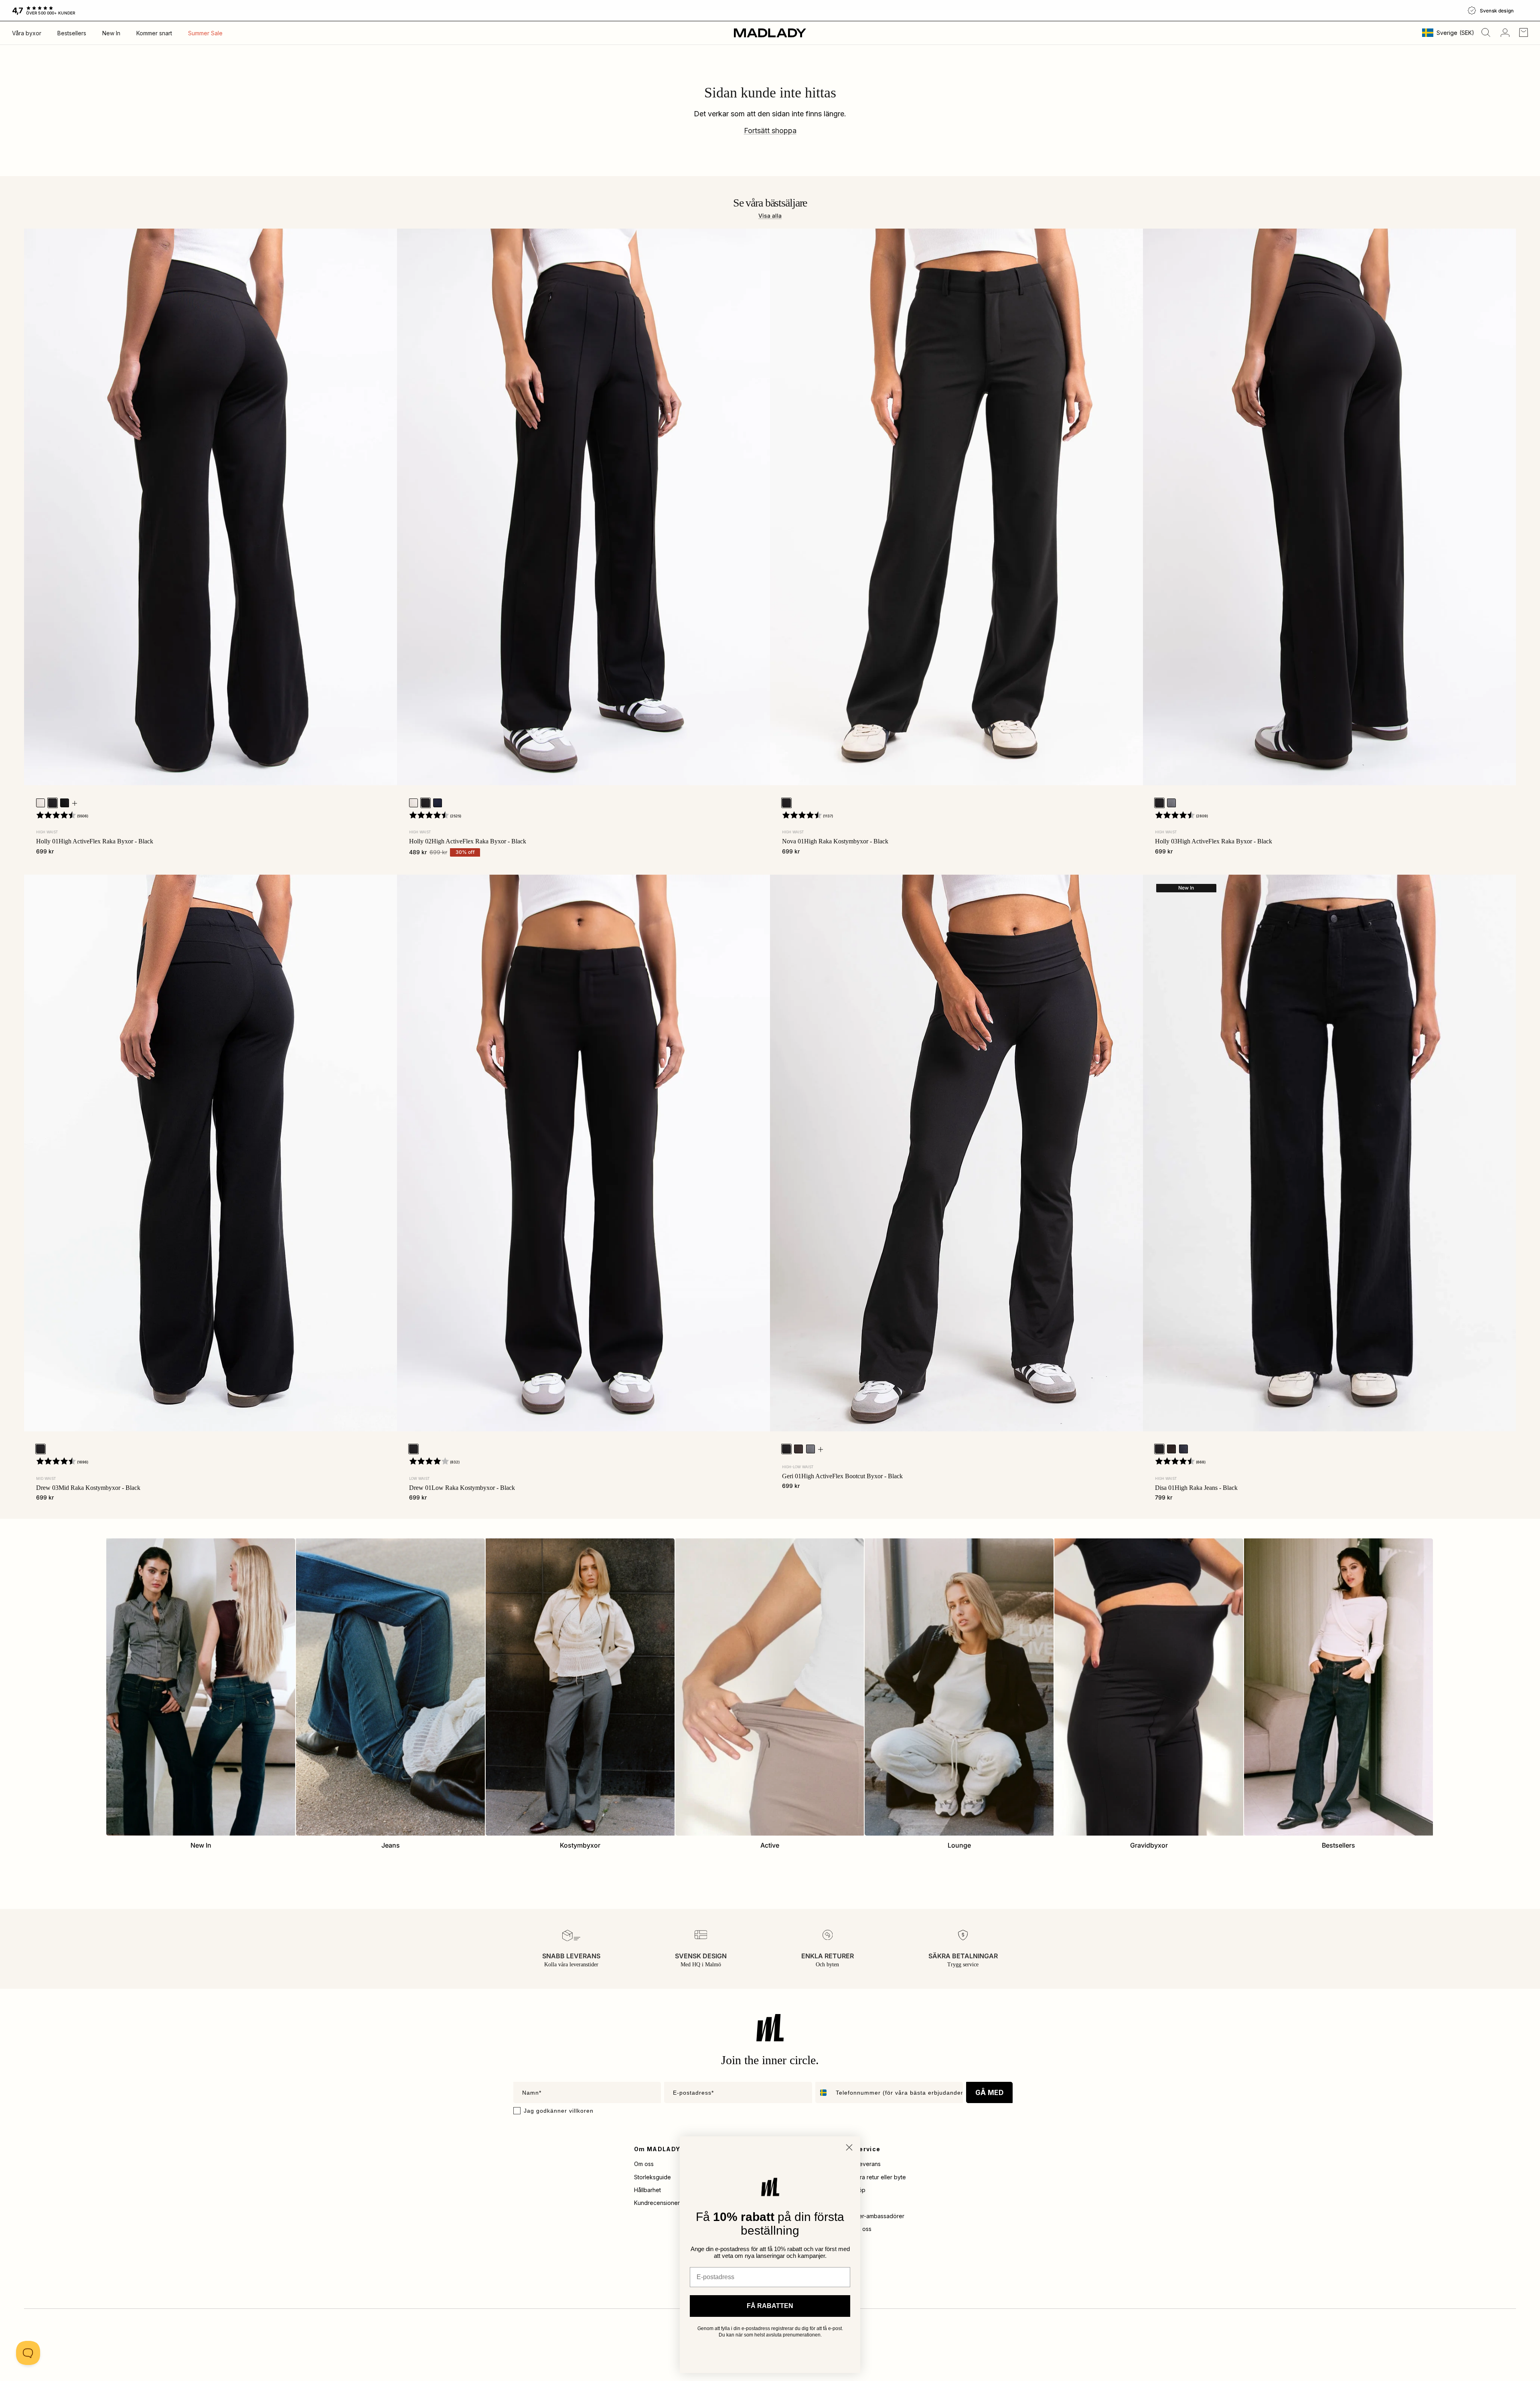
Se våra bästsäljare (770, 203)
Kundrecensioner (657, 2203)
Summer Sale (205, 33)
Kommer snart (154, 33)
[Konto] (1504, 33)
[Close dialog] (849, 2147)
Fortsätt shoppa (770, 131)
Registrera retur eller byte (872, 2177)
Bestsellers (72, 33)
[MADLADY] (770, 33)
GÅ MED (989, 2093)
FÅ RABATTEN (770, 2306)
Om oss (644, 2164)
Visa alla (770, 216)
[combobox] (824, 2092)
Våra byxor (27, 33)
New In (111, 33)
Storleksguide (652, 2177)
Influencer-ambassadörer (871, 2216)
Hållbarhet (647, 2190)
